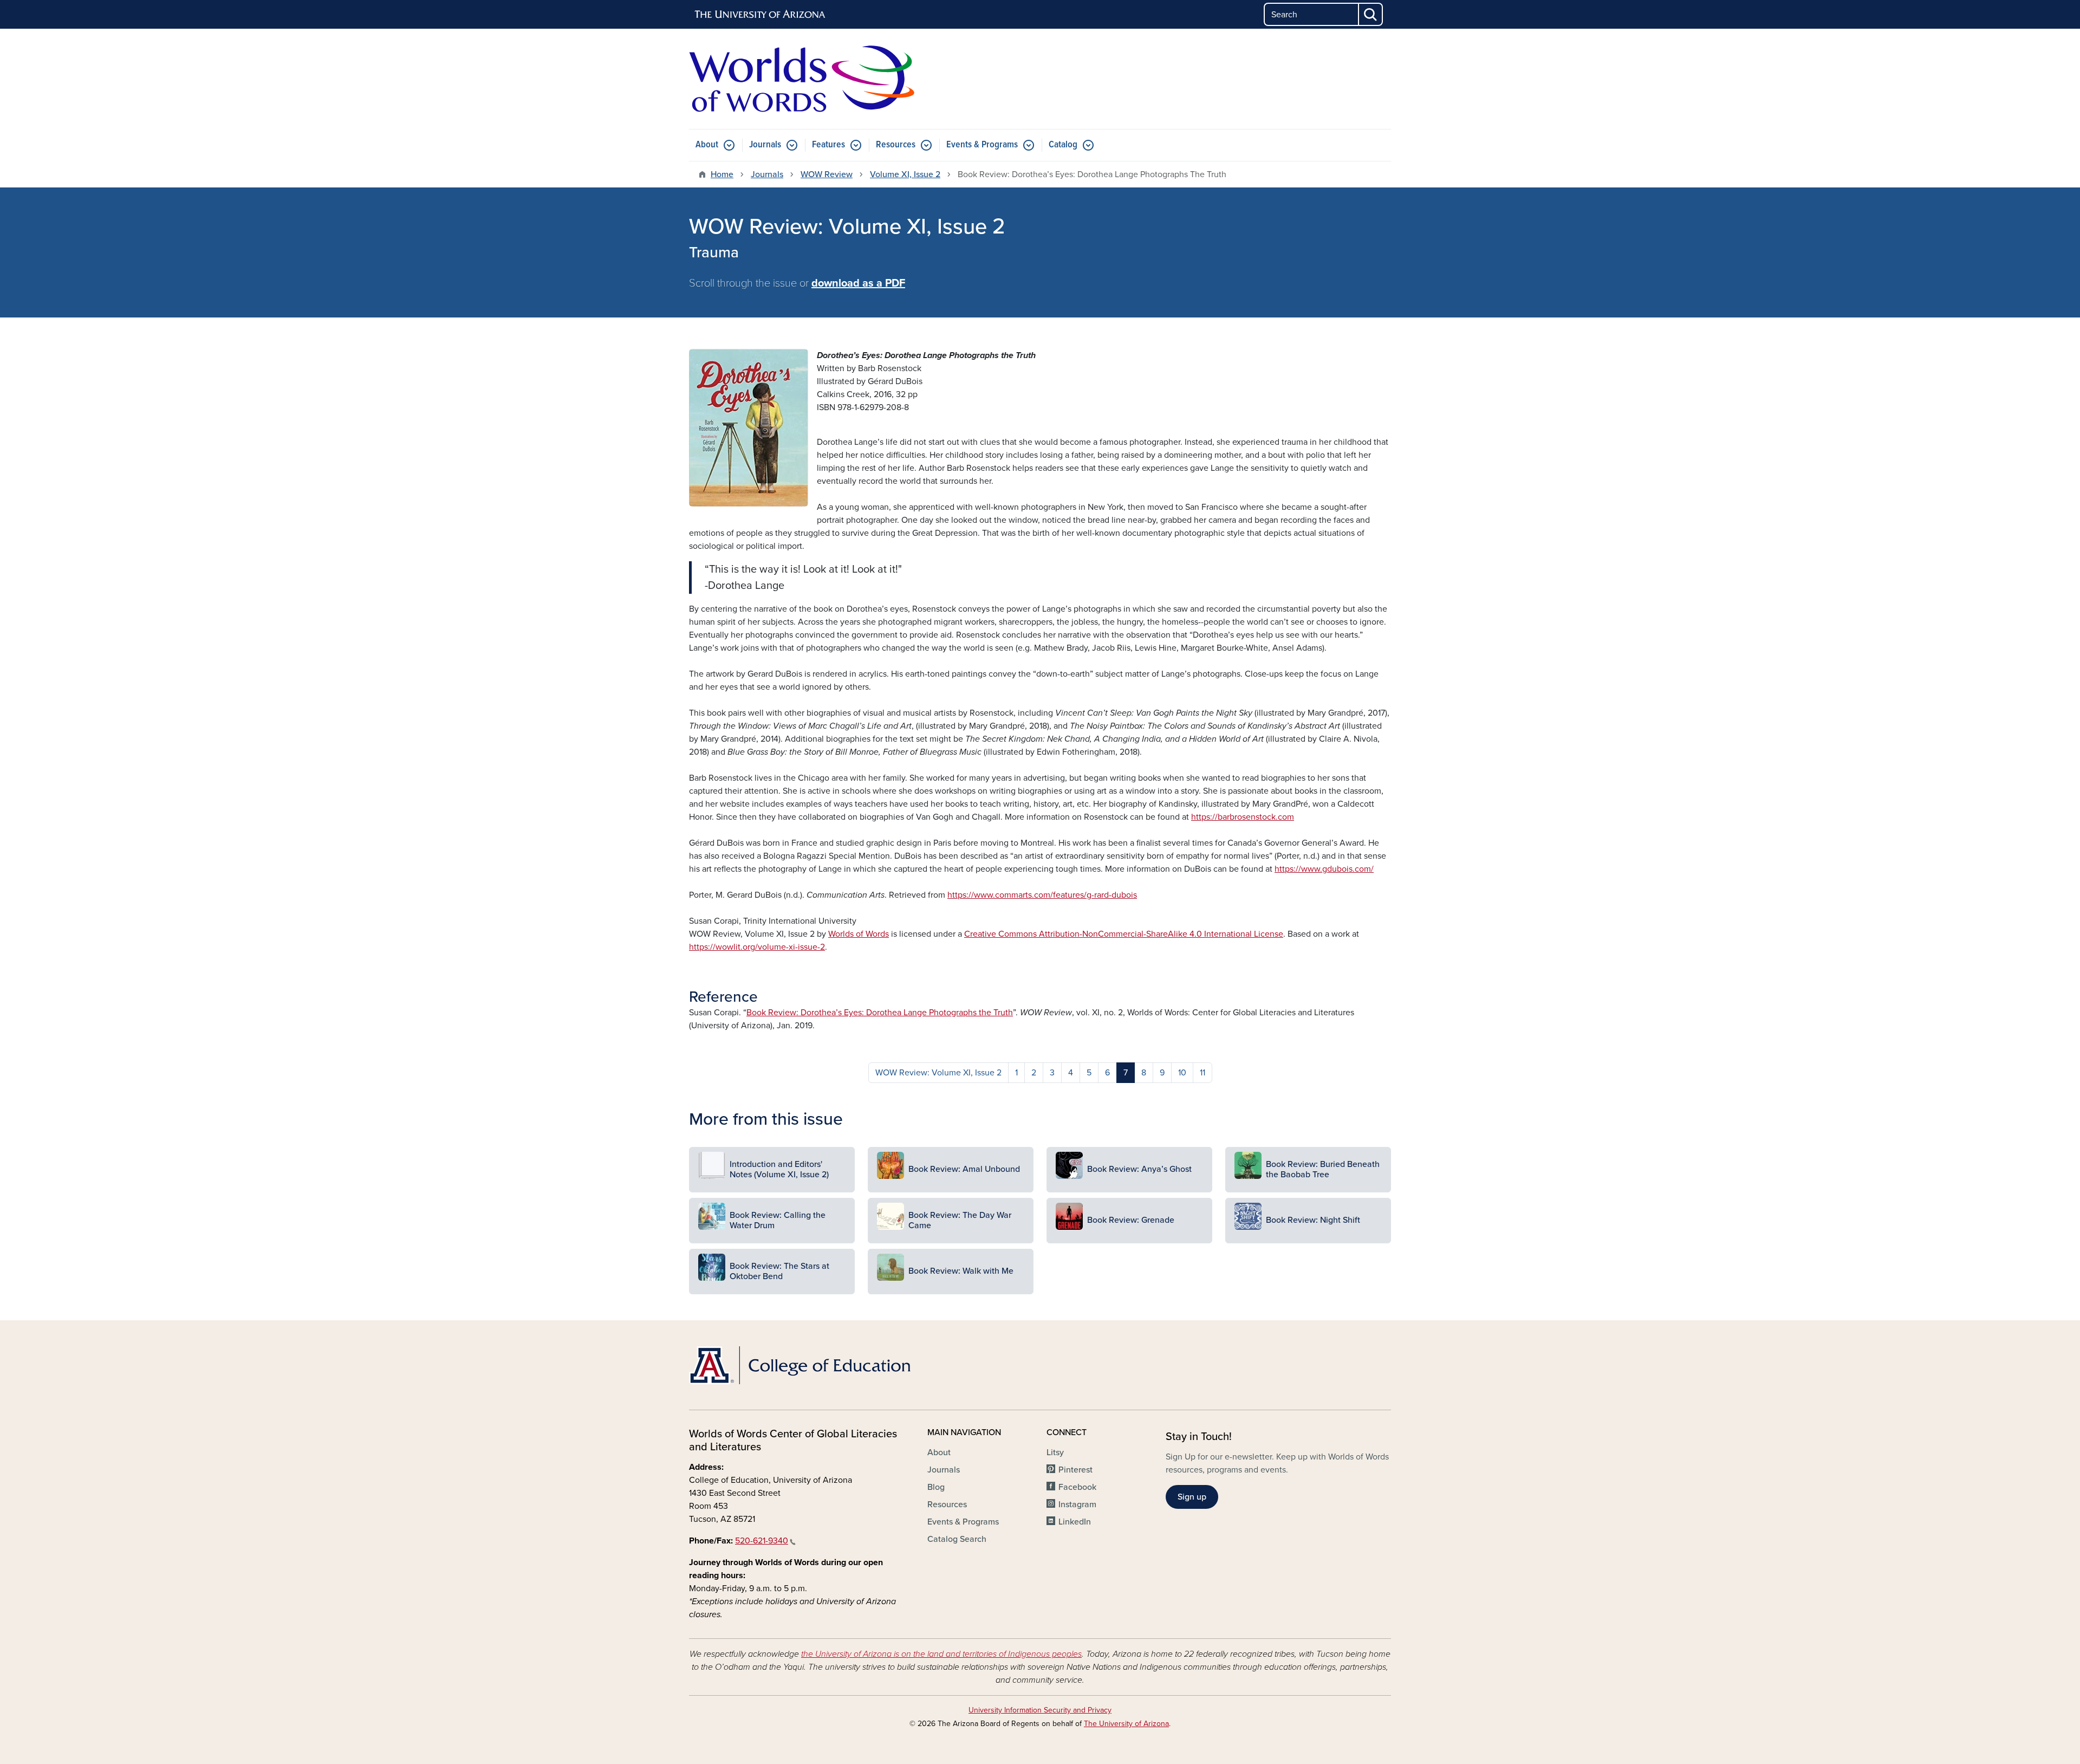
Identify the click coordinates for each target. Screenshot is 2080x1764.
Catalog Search (957, 1539)
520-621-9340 (762, 1541)
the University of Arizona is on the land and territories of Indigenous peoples (941, 1654)
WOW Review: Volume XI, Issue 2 (938, 1073)
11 (1202, 1073)
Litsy (1055, 1452)
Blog (936, 1487)
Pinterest (1075, 1470)
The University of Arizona (1126, 1724)
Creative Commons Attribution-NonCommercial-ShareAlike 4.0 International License (1124, 934)
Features (828, 145)
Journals (765, 145)
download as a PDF (858, 283)
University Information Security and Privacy (1040, 1710)
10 (1182, 1073)
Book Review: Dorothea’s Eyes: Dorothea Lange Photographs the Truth (880, 1013)
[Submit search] (1371, 14)
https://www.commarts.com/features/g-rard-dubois (1042, 895)
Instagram (1077, 1504)
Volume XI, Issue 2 (905, 174)
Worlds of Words (859, 934)
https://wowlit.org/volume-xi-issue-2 (757, 947)
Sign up (1192, 1497)
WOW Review (827, 174)
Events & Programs (982, 145)
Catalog (1063, 145)
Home (722, 174)
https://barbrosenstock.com (1243, 817)
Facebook (1077, 1487)
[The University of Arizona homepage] (760, 15)
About (707, 145)
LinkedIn (1075, 1522)
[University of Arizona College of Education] (802, 1365)
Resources (896, 145)
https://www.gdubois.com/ (1324, 869)
